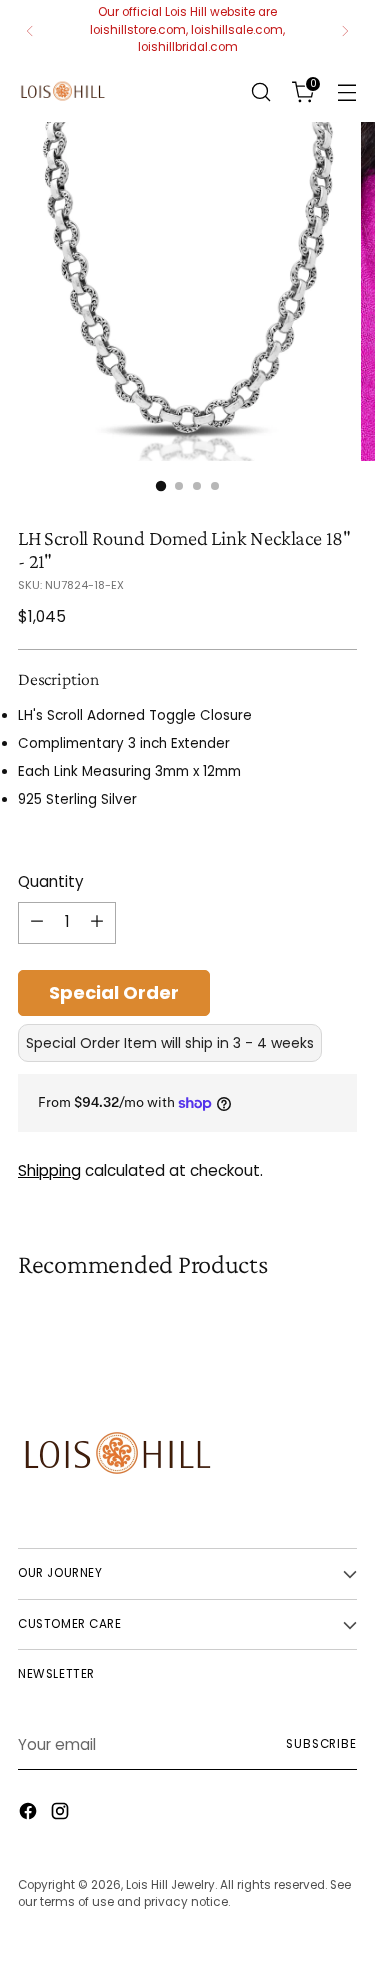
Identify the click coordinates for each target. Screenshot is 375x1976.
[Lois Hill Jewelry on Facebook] (30, 1814)
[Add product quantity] (97, 923)
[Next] (345, 30)
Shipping (49, 1170)
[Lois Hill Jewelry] (63, 91)
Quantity (51, 881)
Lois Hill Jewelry (170, 1885)
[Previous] (30, 30)
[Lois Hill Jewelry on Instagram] (62, 1814)
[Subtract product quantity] (37, 923)
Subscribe (321, 1744)
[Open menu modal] (346, 91)
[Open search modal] (260, 91)
